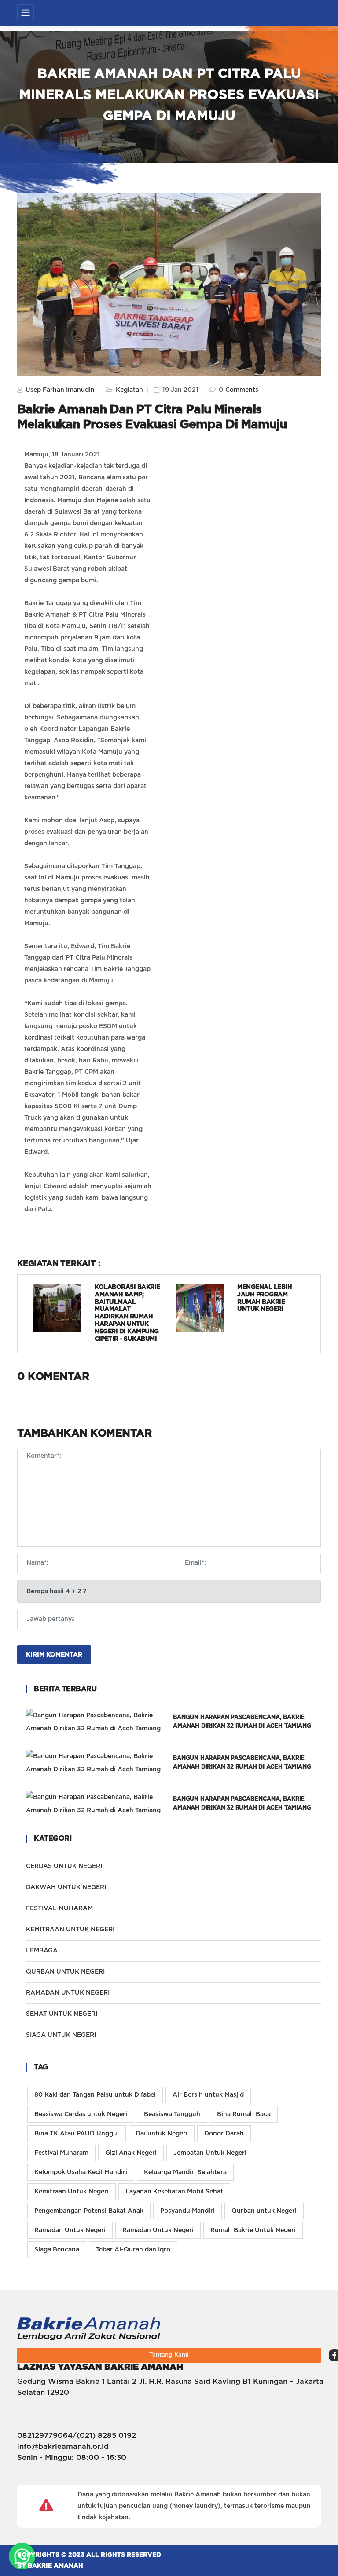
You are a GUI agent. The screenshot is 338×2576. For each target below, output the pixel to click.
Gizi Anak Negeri (131, 2153)
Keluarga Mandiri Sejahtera (185, 2172)
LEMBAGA (42, 1951)
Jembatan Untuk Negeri (210, 2153)
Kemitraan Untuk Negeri (72, 2192)
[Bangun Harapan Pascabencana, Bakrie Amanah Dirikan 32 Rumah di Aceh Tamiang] (99, 1722)
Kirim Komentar (54, 1655)
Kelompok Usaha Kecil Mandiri (81, 2172)
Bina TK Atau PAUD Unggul (77, 2134)
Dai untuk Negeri (162, 2134)
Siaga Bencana (57, 2250)
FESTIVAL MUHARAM (59, 1908)
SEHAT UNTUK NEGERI (62, 2014)
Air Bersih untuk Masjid (208, 2095)
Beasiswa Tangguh (172, 2114)
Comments (242, 390)
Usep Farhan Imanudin (59, 390)
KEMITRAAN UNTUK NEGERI (70, 1930)
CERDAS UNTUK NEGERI (64, 1866)
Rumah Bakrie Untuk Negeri (253, 2230)
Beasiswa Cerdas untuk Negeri (81, 2114)
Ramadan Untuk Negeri (70, 2230)
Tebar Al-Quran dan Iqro (133, 2250)
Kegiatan (129, 390)
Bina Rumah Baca (244, 2114)
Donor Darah (224, 2134)
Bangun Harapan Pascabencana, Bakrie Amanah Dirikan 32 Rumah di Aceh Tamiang (242, 1722)
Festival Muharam (61, 2153)
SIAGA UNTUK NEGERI (61, 2035)
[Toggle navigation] (26, 13)
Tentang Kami (169, 2355)
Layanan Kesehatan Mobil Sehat (174, 2192)
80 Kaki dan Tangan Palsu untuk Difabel (95, 2095)
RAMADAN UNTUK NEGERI (68, 1993)
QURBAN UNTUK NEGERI (65, 1972)
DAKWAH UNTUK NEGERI (66, 1887)
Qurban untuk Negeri (264, 2211)
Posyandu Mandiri (187, 2211)
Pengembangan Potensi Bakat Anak (89, 2211)
